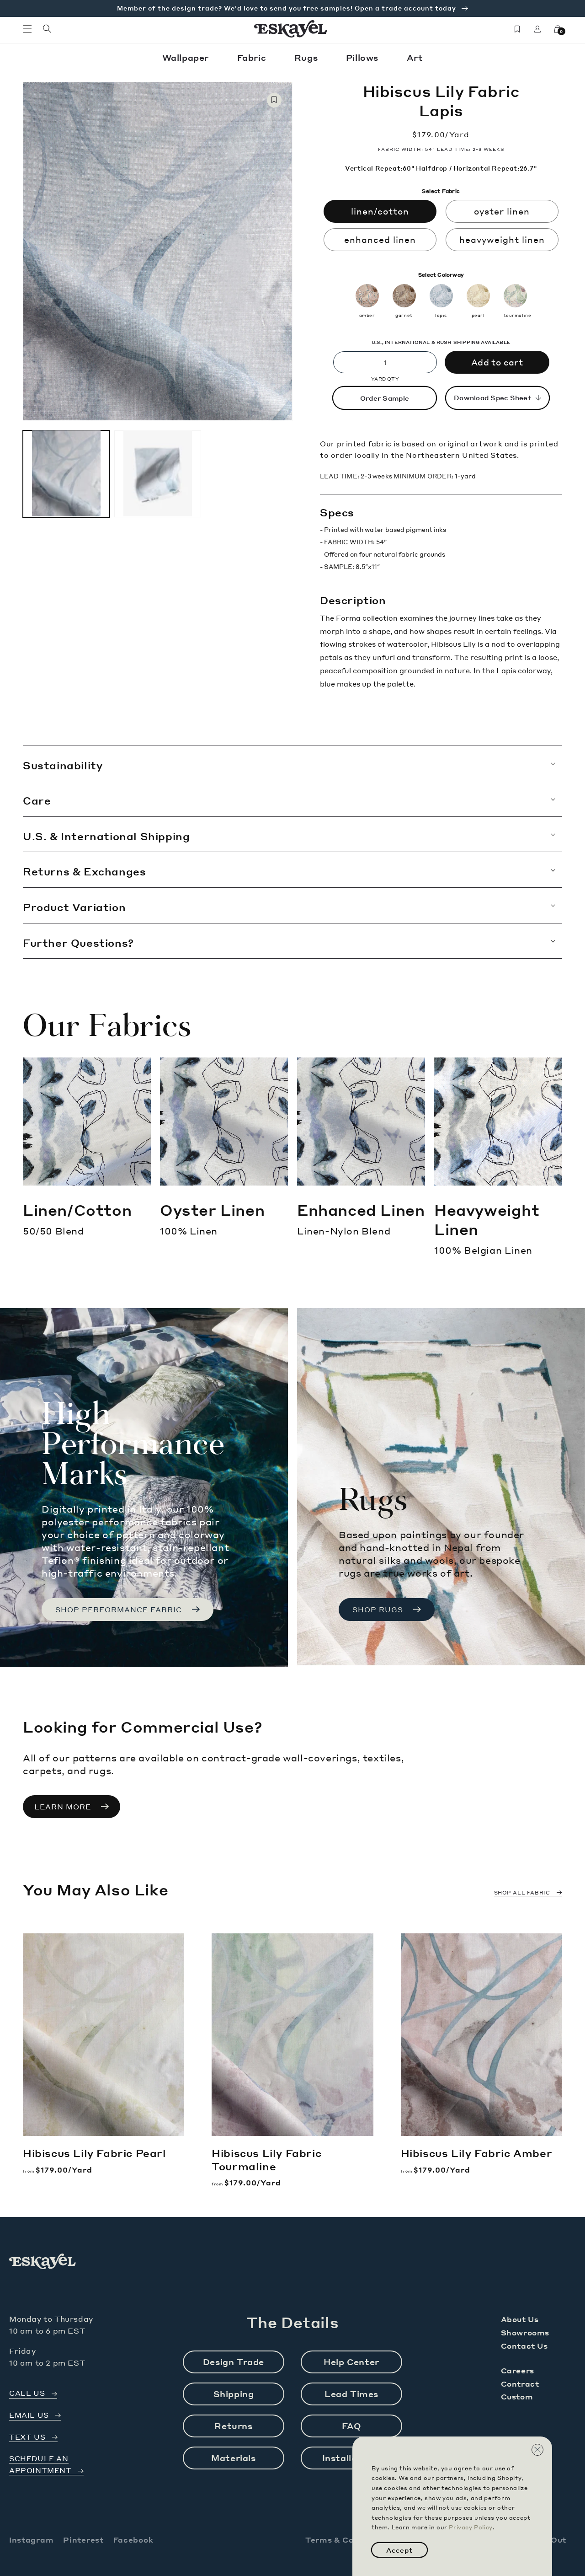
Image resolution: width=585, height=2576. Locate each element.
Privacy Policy (471, 2527)
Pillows (364, 57)
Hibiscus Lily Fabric (95, 2153)
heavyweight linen (502, 239)
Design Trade (234, 2362)
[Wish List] (517, 29)
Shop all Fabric (522, 1893)
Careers (518, 2370)
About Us (520, 2319)
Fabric (253, 57)
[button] (27, 29)
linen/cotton (380, 211)
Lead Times (351, 2394)
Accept (399, 2550)
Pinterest (83, 2540)
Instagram (31, 2540)
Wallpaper (187, 57)
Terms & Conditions (347, 2540)
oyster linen (502, 211)
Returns (233, 2426)
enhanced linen (380, 239)
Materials (233, 2458)
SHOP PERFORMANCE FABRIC (119, 1610)
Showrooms (525, 2332)
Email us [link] (29, 2415)
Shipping (234, 2394)
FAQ (352, 2426)
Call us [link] (27, 2393)
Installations (352, 2458)
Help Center (351, 2362)
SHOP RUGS (378, 1610)
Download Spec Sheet (492, 397)
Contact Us (524, 2346)
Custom (517, 2396)
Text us (27, 2437)
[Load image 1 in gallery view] (66, 473)
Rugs (307, 57)
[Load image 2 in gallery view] (158, 473)
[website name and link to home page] (291, 29)
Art (415, 57)
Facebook (133, 2540)
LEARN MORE (63, 1807)
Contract (520, 2384)
